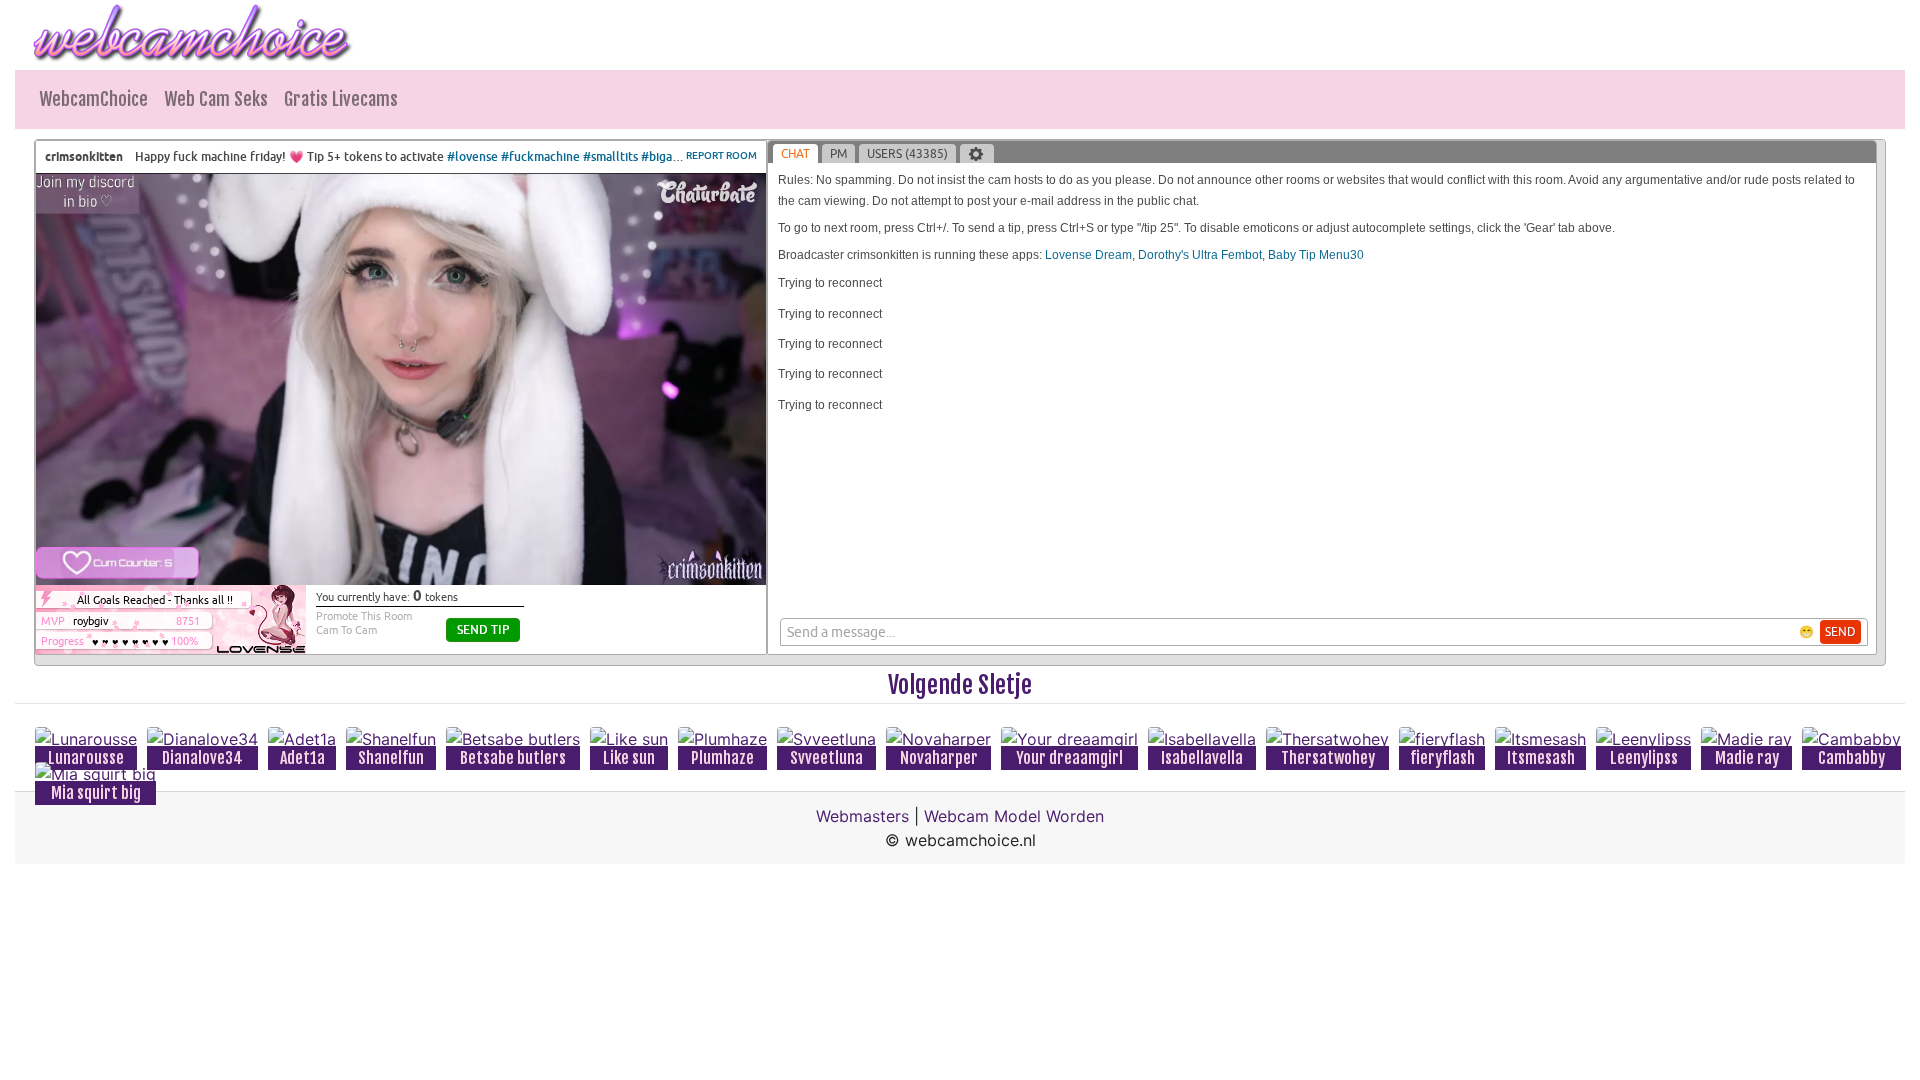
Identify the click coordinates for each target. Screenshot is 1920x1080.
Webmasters (862, 816)
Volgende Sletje (960, 685)
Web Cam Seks (216, 99)
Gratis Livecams (341, 99)
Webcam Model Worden (1014, 816)
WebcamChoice (93, 99)
